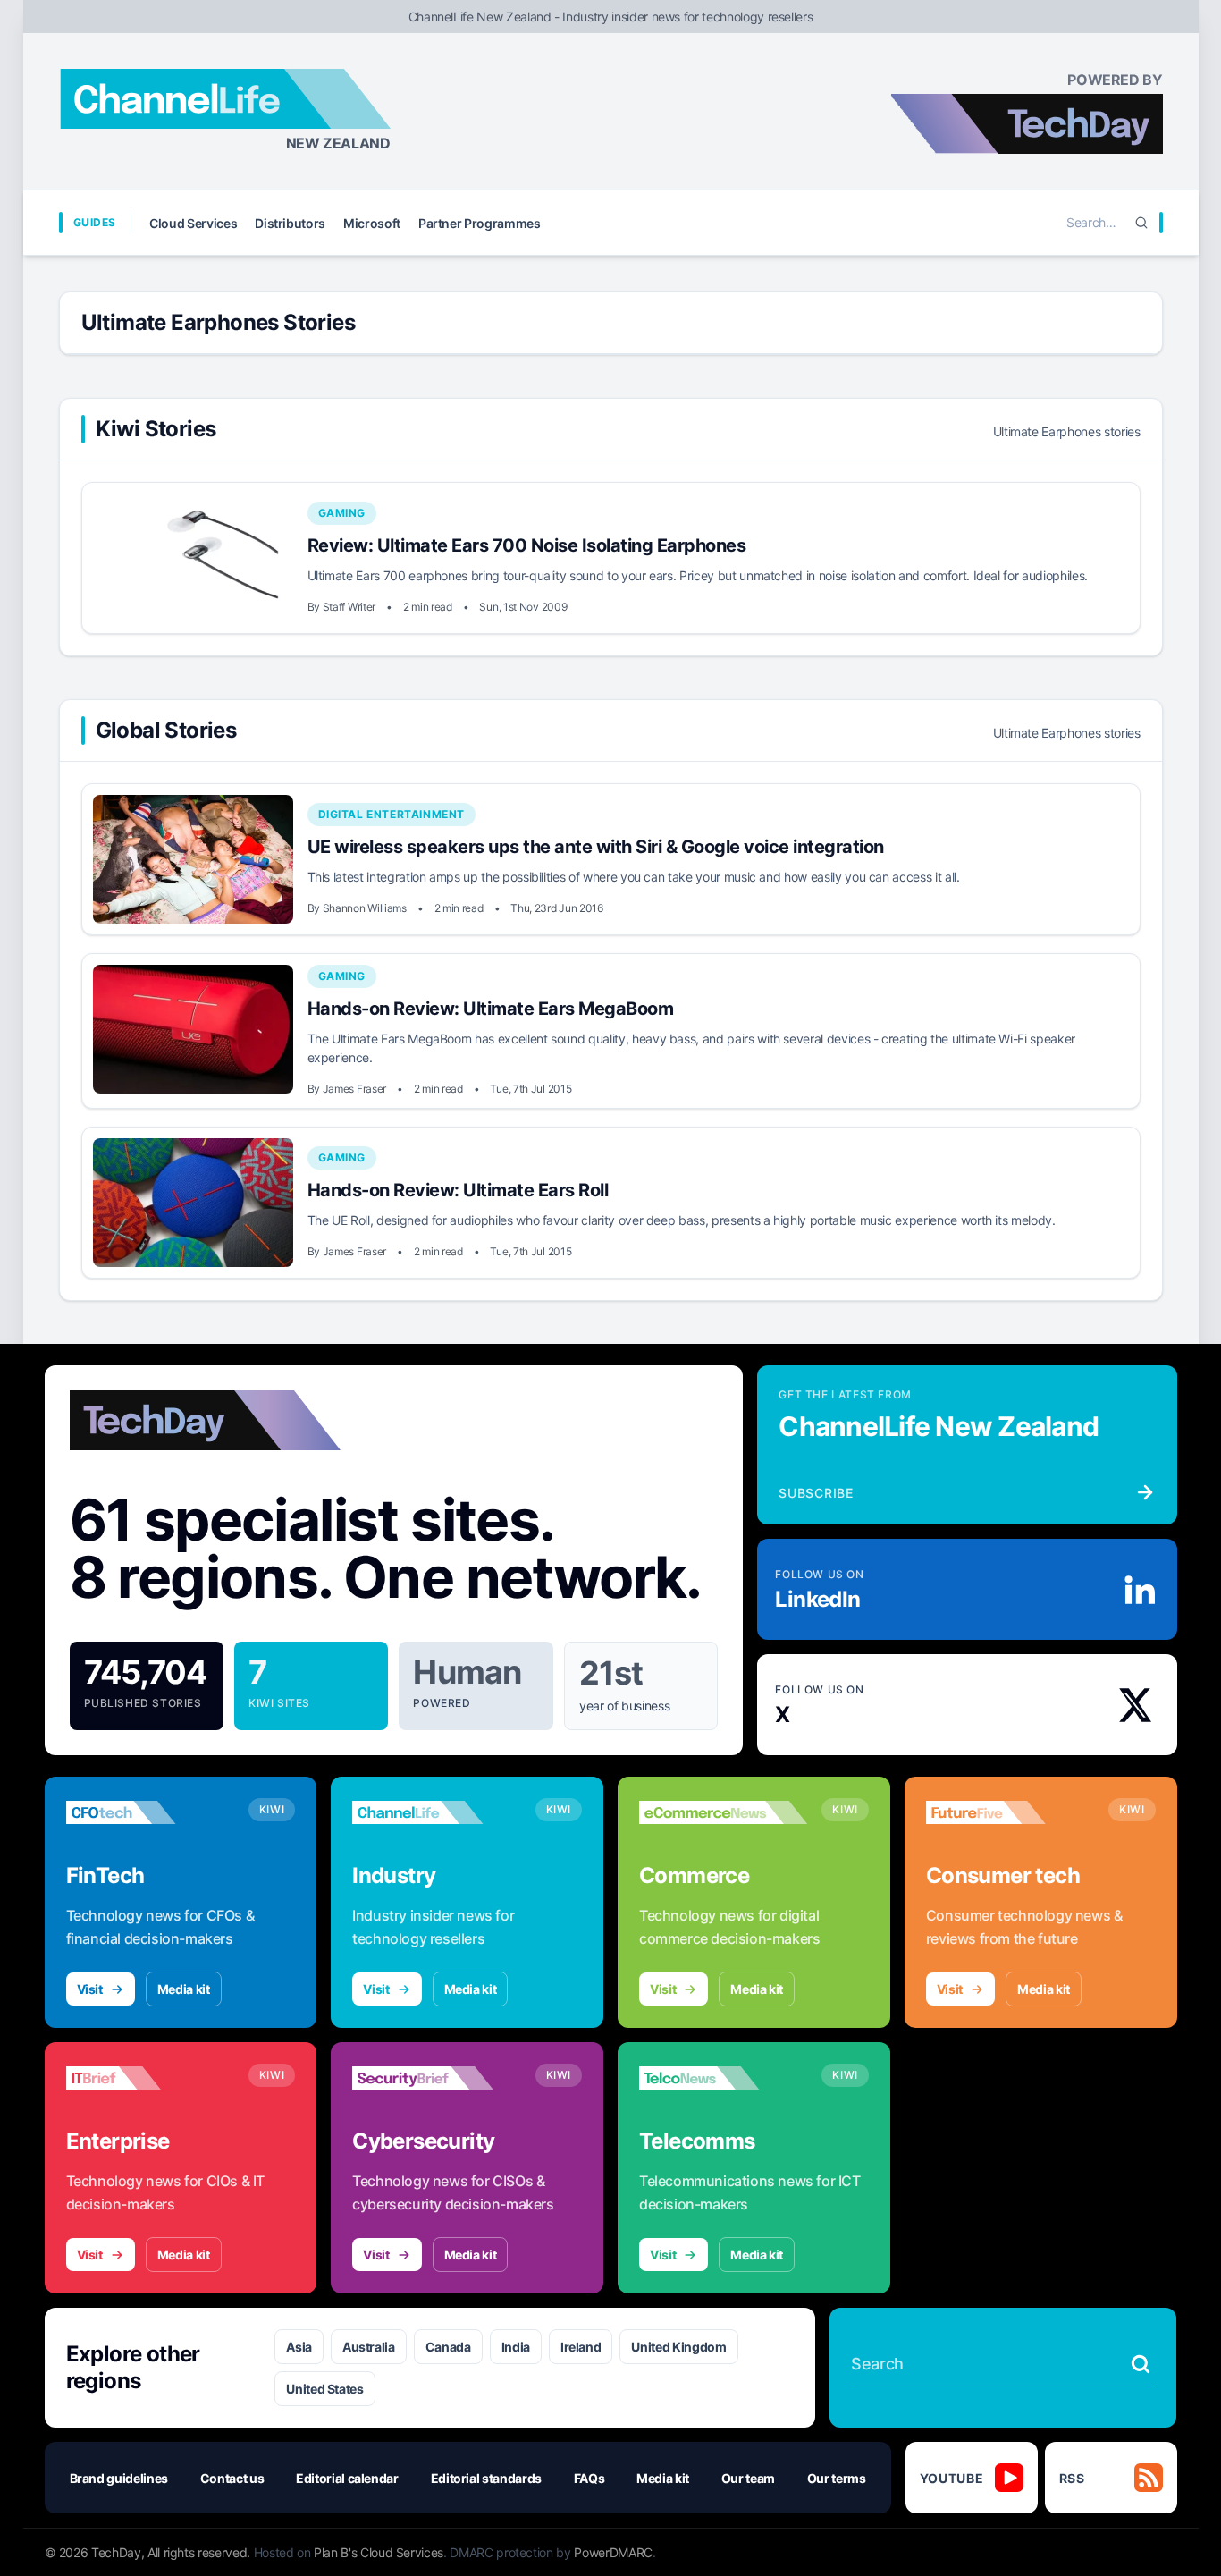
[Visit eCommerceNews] (723, 1812)
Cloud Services (193, 223)
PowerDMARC (613, 2552)
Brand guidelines (119, 2478)
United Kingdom (678, 2347)
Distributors (290, 223)
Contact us (232, 2478)
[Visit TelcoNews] (723, 2078)
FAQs (589, 2478)
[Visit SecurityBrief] (436, 2078)
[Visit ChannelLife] (436, 1812)
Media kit (184, 1989)
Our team (748, 2478)
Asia (299, 2347)
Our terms (837, 2478)
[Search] (1141, 223)
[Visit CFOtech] (150, 1812)
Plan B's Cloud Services (379, 2552)
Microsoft (372, 223)
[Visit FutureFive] (1010, 1812)
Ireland (581, 2347)
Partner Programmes (480, 223)
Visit (90, 1989)
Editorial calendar (347, 2478)
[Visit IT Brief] (150, 2078)
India (516, 2347)
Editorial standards (486, 2478)
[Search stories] (1141, 2364)
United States (324, 2389)
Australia (369, 2347)
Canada (448, 2347)
